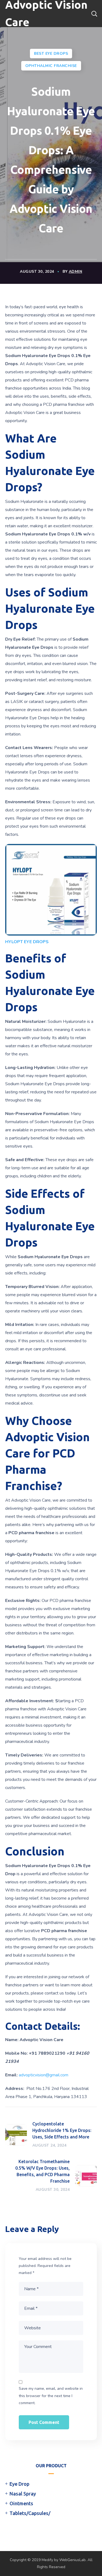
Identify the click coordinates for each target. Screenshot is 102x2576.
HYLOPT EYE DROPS (27, 942)
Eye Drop (19, 2484)
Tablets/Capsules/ (30, 2513)
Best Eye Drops (51, 54)
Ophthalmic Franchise (51, 66)
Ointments (21, 2503)
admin (76, 272)
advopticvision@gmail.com (44, 2075)
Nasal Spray (23, 2494)
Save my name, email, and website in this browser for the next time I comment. (51, 2396)
